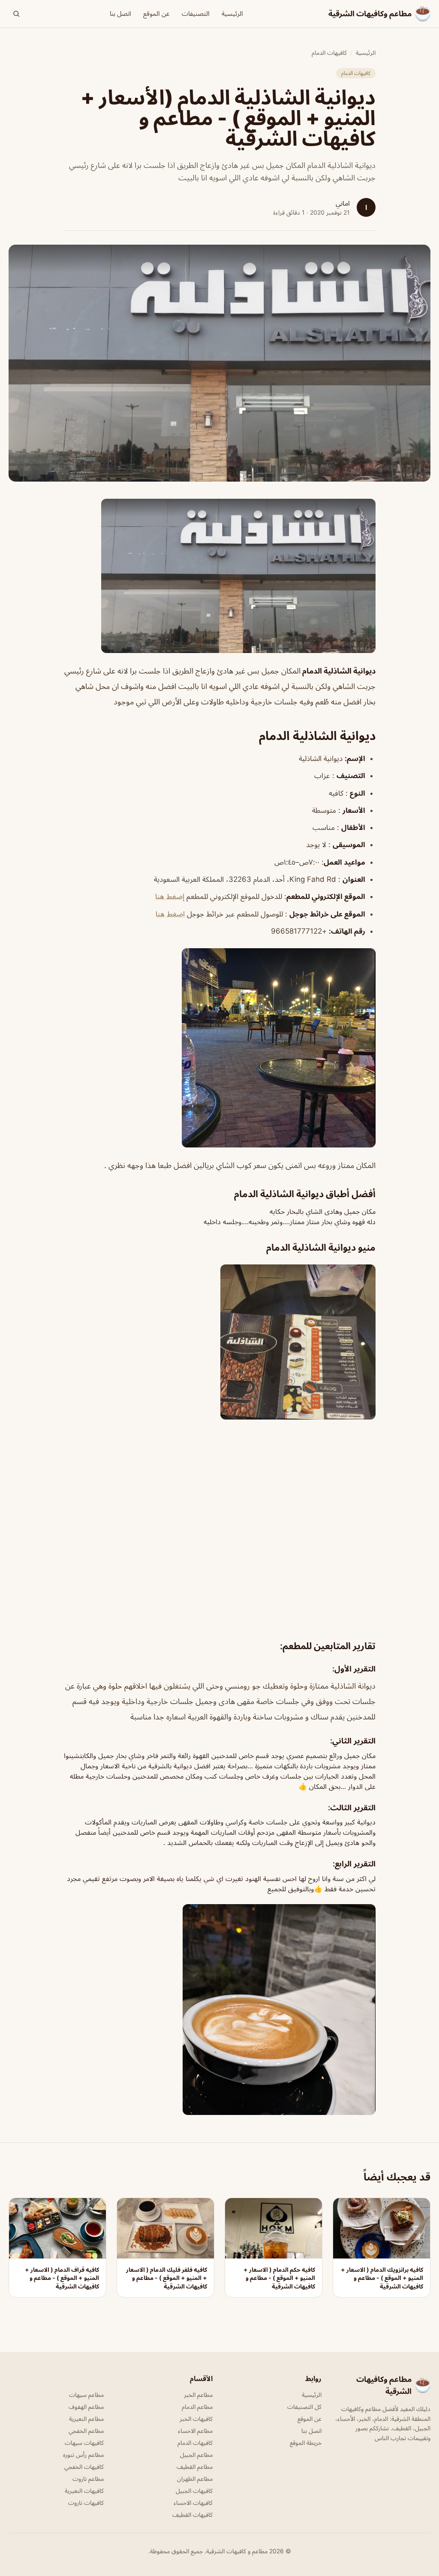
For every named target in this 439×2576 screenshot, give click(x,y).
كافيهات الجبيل (194, 2491)
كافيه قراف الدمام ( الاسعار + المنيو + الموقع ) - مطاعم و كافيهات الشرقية (62, 2278)
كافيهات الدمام (329, 52)
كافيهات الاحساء (193, 2503)
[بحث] (16, 14)
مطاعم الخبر (198, 2395)
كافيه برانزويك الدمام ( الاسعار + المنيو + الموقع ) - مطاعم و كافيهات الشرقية (382, 2278)
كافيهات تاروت (86, 2503)
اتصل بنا (120, 13)
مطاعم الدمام (197, 2407)
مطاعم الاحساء (195, 2431)
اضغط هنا (170, 914)
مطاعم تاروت (88, 2479)
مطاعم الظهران (195, 2479)
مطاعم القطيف (195, 2467)
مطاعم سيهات (86, 2395)
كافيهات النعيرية (84, 2491)
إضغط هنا (170, 896)
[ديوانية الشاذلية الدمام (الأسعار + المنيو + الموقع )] (219, 576)
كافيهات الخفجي (84, 2467)
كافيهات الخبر (196, 2419)
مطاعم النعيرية (86, 2419)
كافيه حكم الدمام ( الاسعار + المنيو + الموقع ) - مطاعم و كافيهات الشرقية (279, 2278)
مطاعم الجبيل (196, 2455)
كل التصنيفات (304, 2407)
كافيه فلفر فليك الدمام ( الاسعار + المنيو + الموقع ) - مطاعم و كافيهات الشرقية (167, 2278)
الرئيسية (232, 13)
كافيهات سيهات (84, 2443)
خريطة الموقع (306, 2443)
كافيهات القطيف (192, 2515)
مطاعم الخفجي (86, 2431)
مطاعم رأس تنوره (83, 2455)
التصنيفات (196, 13)
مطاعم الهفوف (86, 2407)
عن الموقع (156, 13)
